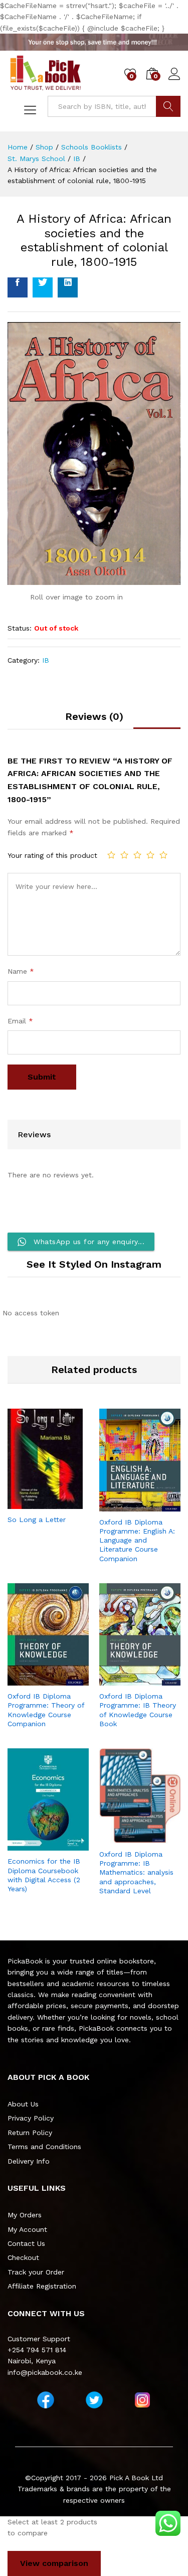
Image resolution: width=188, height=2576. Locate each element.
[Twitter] (94, 2400)
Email (20, 1021)
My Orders (25, 2215)
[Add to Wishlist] (58, 1503)
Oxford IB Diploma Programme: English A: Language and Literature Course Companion (137, 1540)
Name (21, 971)
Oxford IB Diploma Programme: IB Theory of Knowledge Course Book (138, 1710)
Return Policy (30, 2133)
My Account (27, 2229)
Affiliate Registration (42, 2286)
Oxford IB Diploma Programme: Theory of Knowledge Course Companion (46, 1710)
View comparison (54, 2563)
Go (168, 106)
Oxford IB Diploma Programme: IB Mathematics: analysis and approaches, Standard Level (136, 1872)
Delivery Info (29, 2161)
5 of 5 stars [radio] (163, 855)
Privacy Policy (31, 2118)
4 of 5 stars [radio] (150, 855)
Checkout (23, 2257)
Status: (20, 628)
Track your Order (36, 2272)
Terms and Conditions (44, 2147)
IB (46, 660)
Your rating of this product (52, 855)
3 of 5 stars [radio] (137, 855)
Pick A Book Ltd (136, 2478)
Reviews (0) (94, 716)
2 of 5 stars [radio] (124, 855)
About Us (23, 2104)
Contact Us (26, 2243)
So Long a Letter (37, 1520)
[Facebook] (46, 2400)
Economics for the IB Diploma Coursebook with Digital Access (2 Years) (44, 1875)
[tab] (94, 720)
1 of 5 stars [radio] (111, 855)
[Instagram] (142, 2400)
